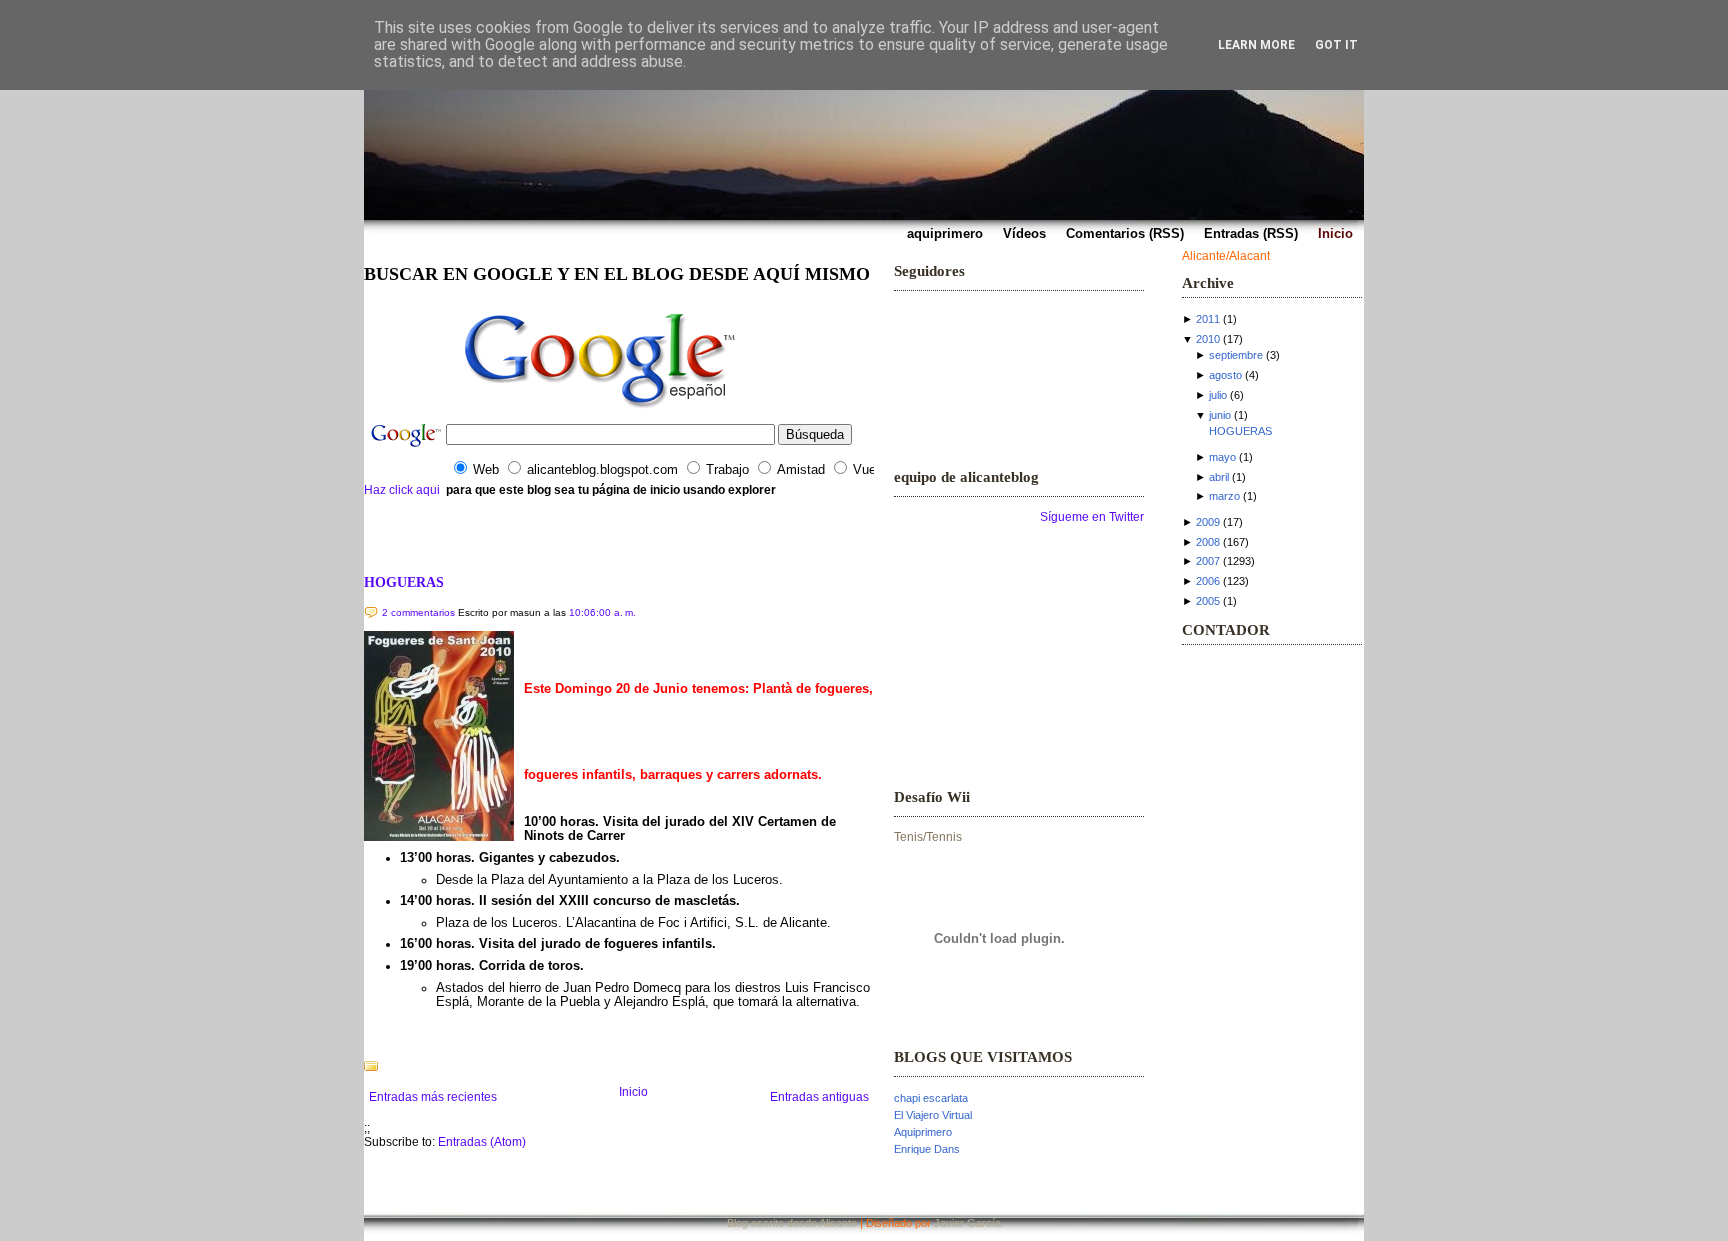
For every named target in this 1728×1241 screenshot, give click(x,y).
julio (1218, 395)
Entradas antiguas (819, 1097)
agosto (1225, 375)
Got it (1336, 45)
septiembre (1236, 355)
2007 (1208, 561)
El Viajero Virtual (933, 1115)
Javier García (967, 1223)
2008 (1208, 542)
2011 (1208, 319)
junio (1220, 415)
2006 (1208, 581)
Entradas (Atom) (482, 1142)
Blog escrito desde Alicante (792, 1223)
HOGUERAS (404, 582)
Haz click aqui (402, 490)
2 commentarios (418, 612)
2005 (1208, 601)
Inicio (633, 1092)
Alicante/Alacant (1226, 256)
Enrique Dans (927, 1149)
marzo (1224, 496)
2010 (1208, 339)
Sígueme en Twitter (1092, 517)
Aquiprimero (923, 1132)
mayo (1222, 457)
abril (1219, 477)
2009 (1208, 522)
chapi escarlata (931, 1098)
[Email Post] (365, 1040)
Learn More (1256, 45)
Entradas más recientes (433, 1097)
